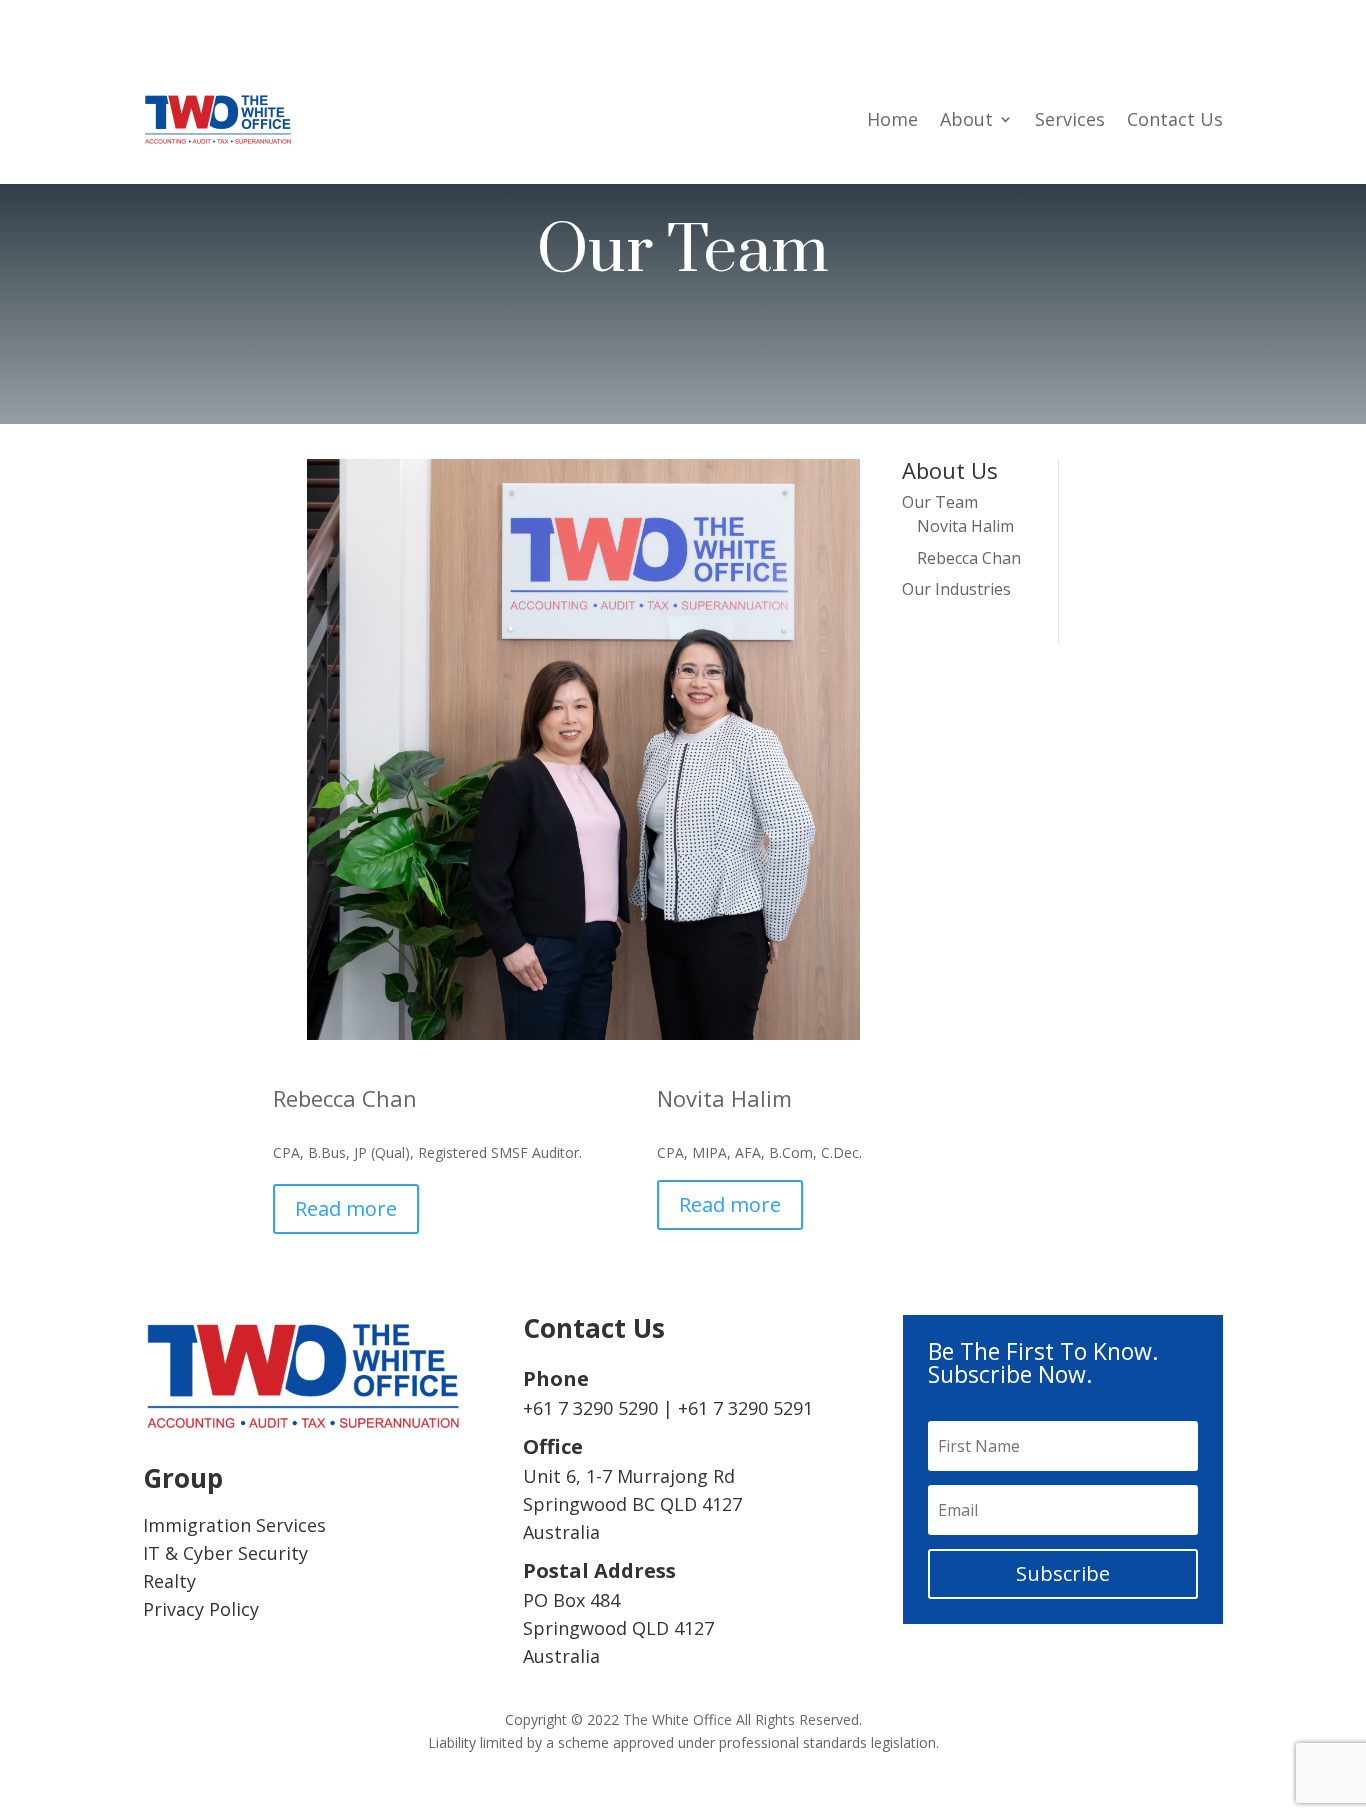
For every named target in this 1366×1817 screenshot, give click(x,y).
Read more (346, 1208)
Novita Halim (965, 526)
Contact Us (1175, 119)
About (966, 119)
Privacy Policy (201, 1609)
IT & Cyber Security (225, 1553)
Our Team (940, 502)
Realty (169, 1581)
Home (892, 119)
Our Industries (956, 589)
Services (1070, 119)
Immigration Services (234, 1525)
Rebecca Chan (969, 558)
